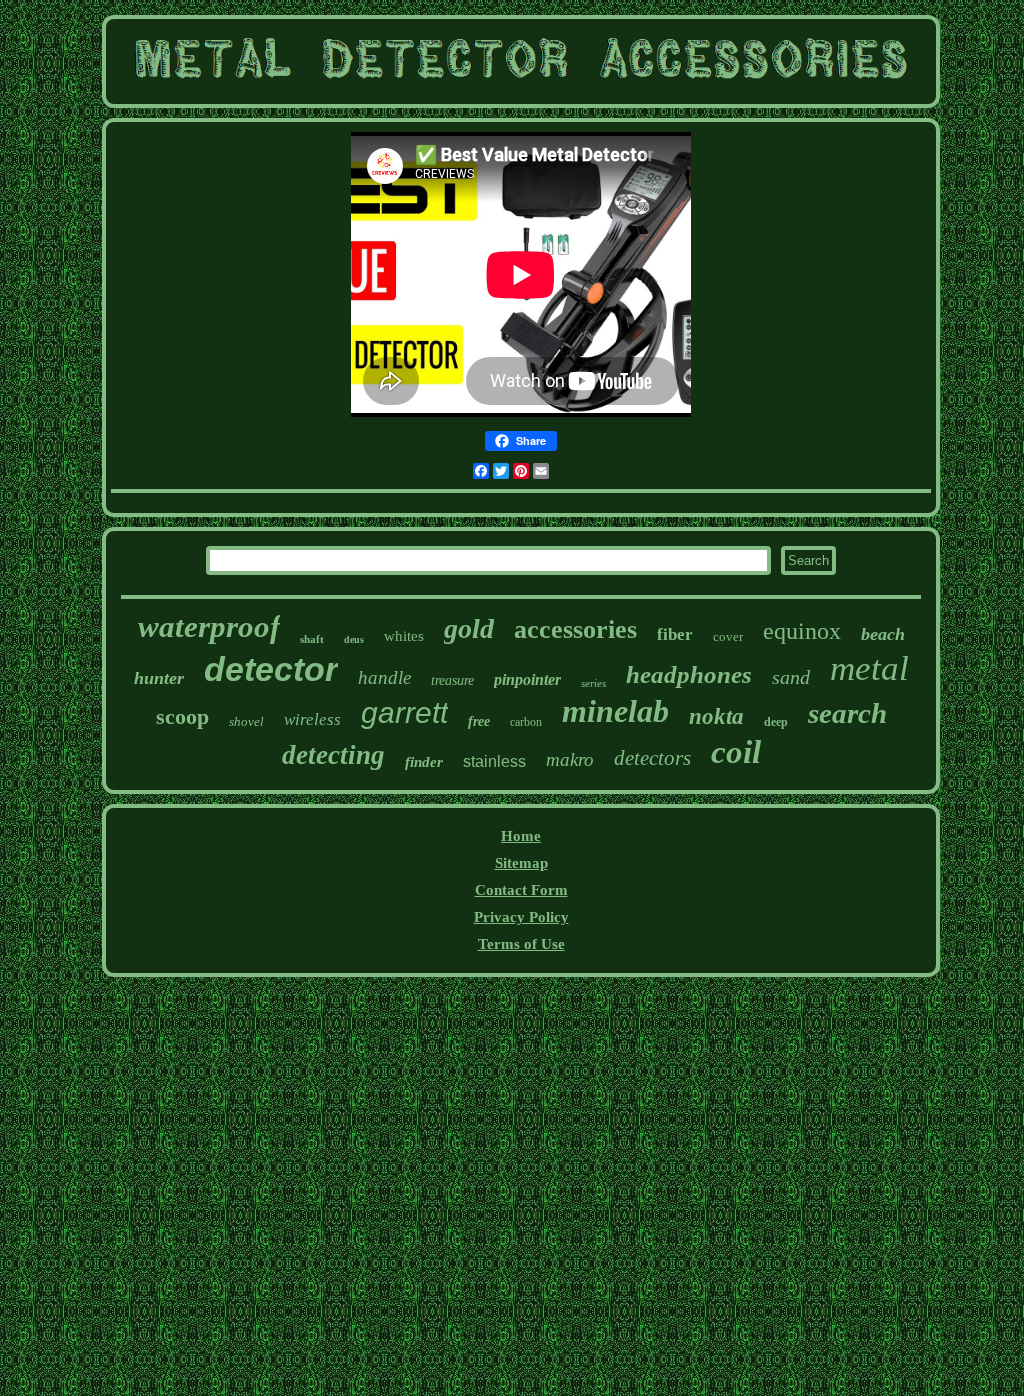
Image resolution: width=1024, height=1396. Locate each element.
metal (869, 668)
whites (404, 636)
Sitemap (521, 863)
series (593, 683)
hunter (159, 678)
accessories (575, 629)
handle (384, 677)
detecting (333, 755)
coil (736, 752)
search (847, 713)
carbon (526, 722)
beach (883, 634)
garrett (404, 712)
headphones (689, 674)
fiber (675, 634)
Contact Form (521, 890)
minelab (615, 711)
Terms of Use (521, 944)
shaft (312, 639)
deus (354, 639)
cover (728, 636)
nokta (716, 716)
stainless (494, 761)
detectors (652, 758)
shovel (246, 721)
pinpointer (527, 679)
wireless (312, 719)
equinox (802, 631)
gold (469, 628)
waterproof (209, 626)
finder (424, 762)
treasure (452, 680)
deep (776, 722)
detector (271, 669)
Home (521, 836)
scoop (182, 716)
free (479, 721)
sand (791, 677)
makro (570, 759)
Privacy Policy (521, 917)
